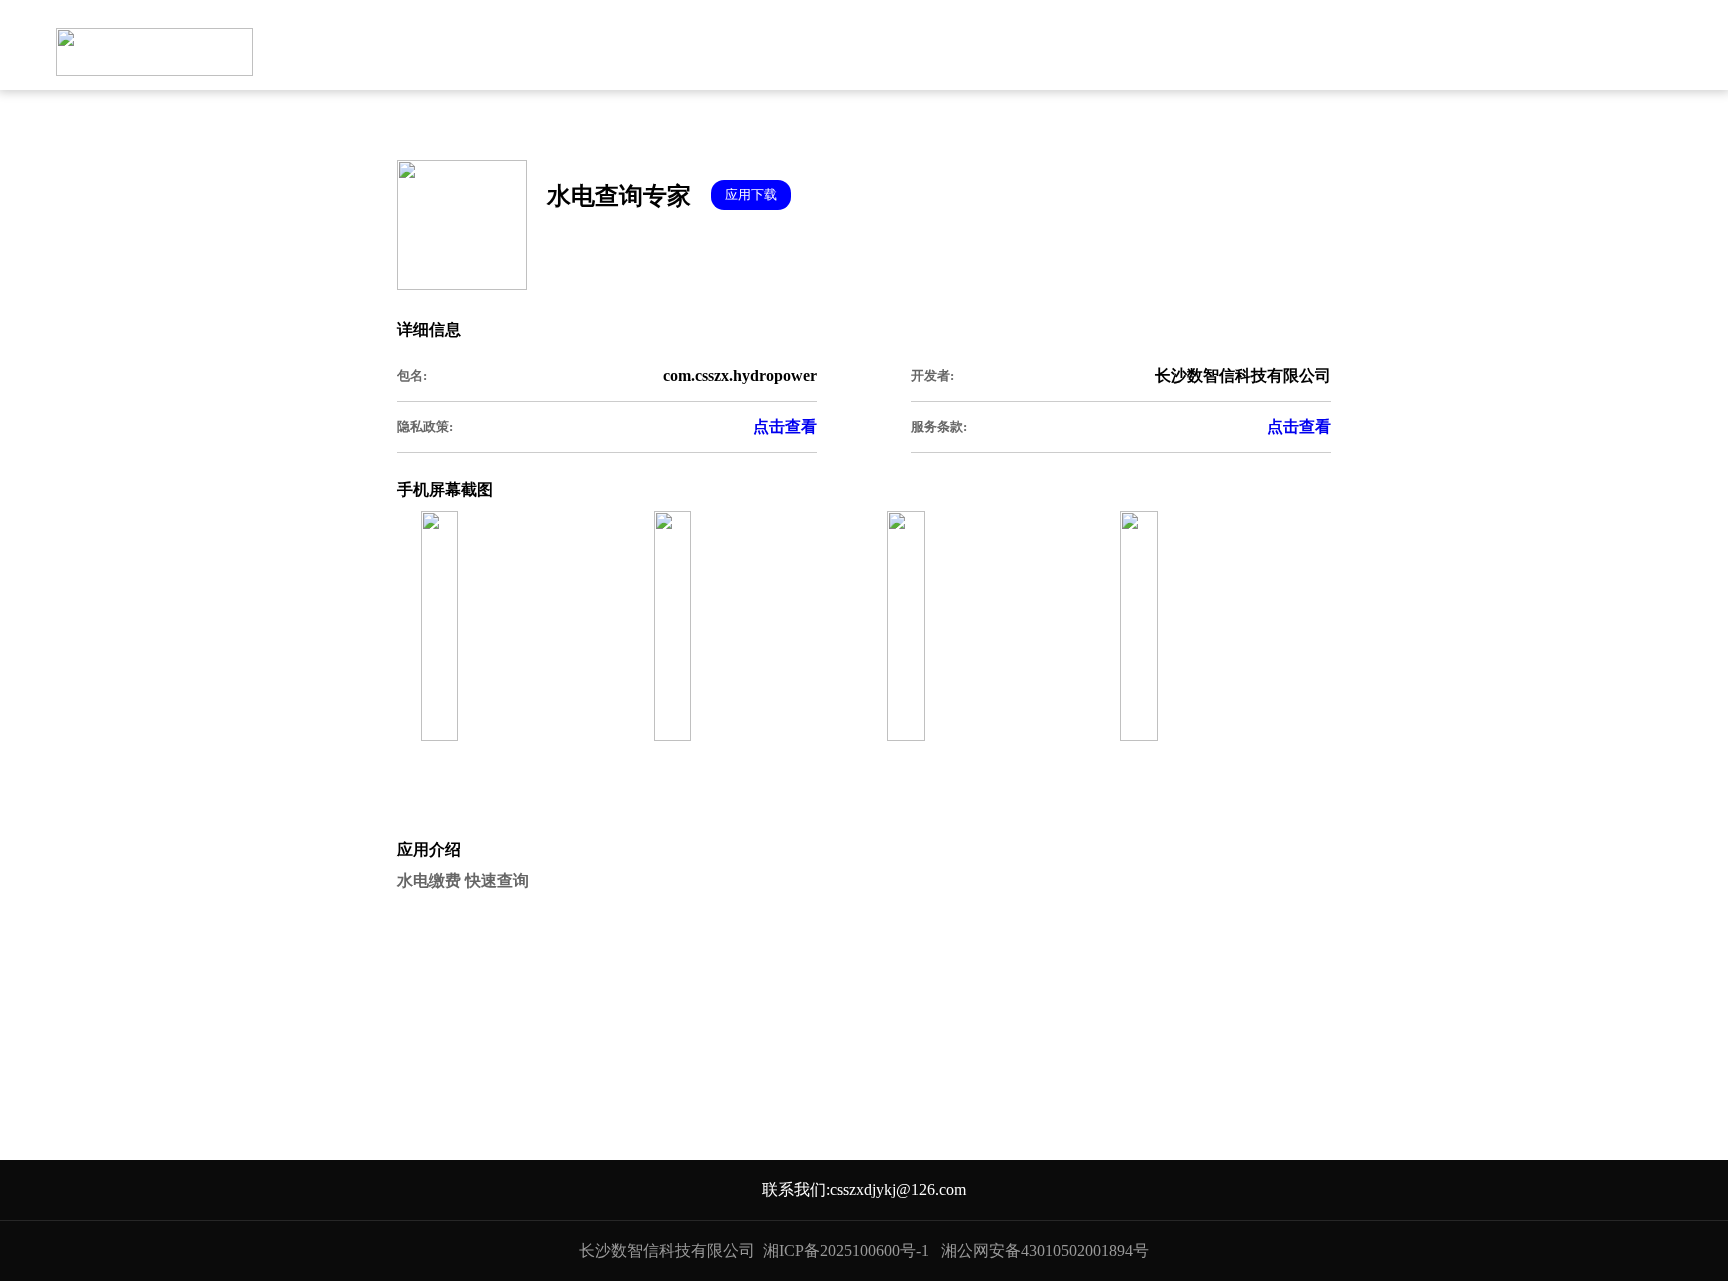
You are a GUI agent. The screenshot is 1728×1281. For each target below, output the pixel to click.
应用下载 (751, 194)
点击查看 (785, 426)
